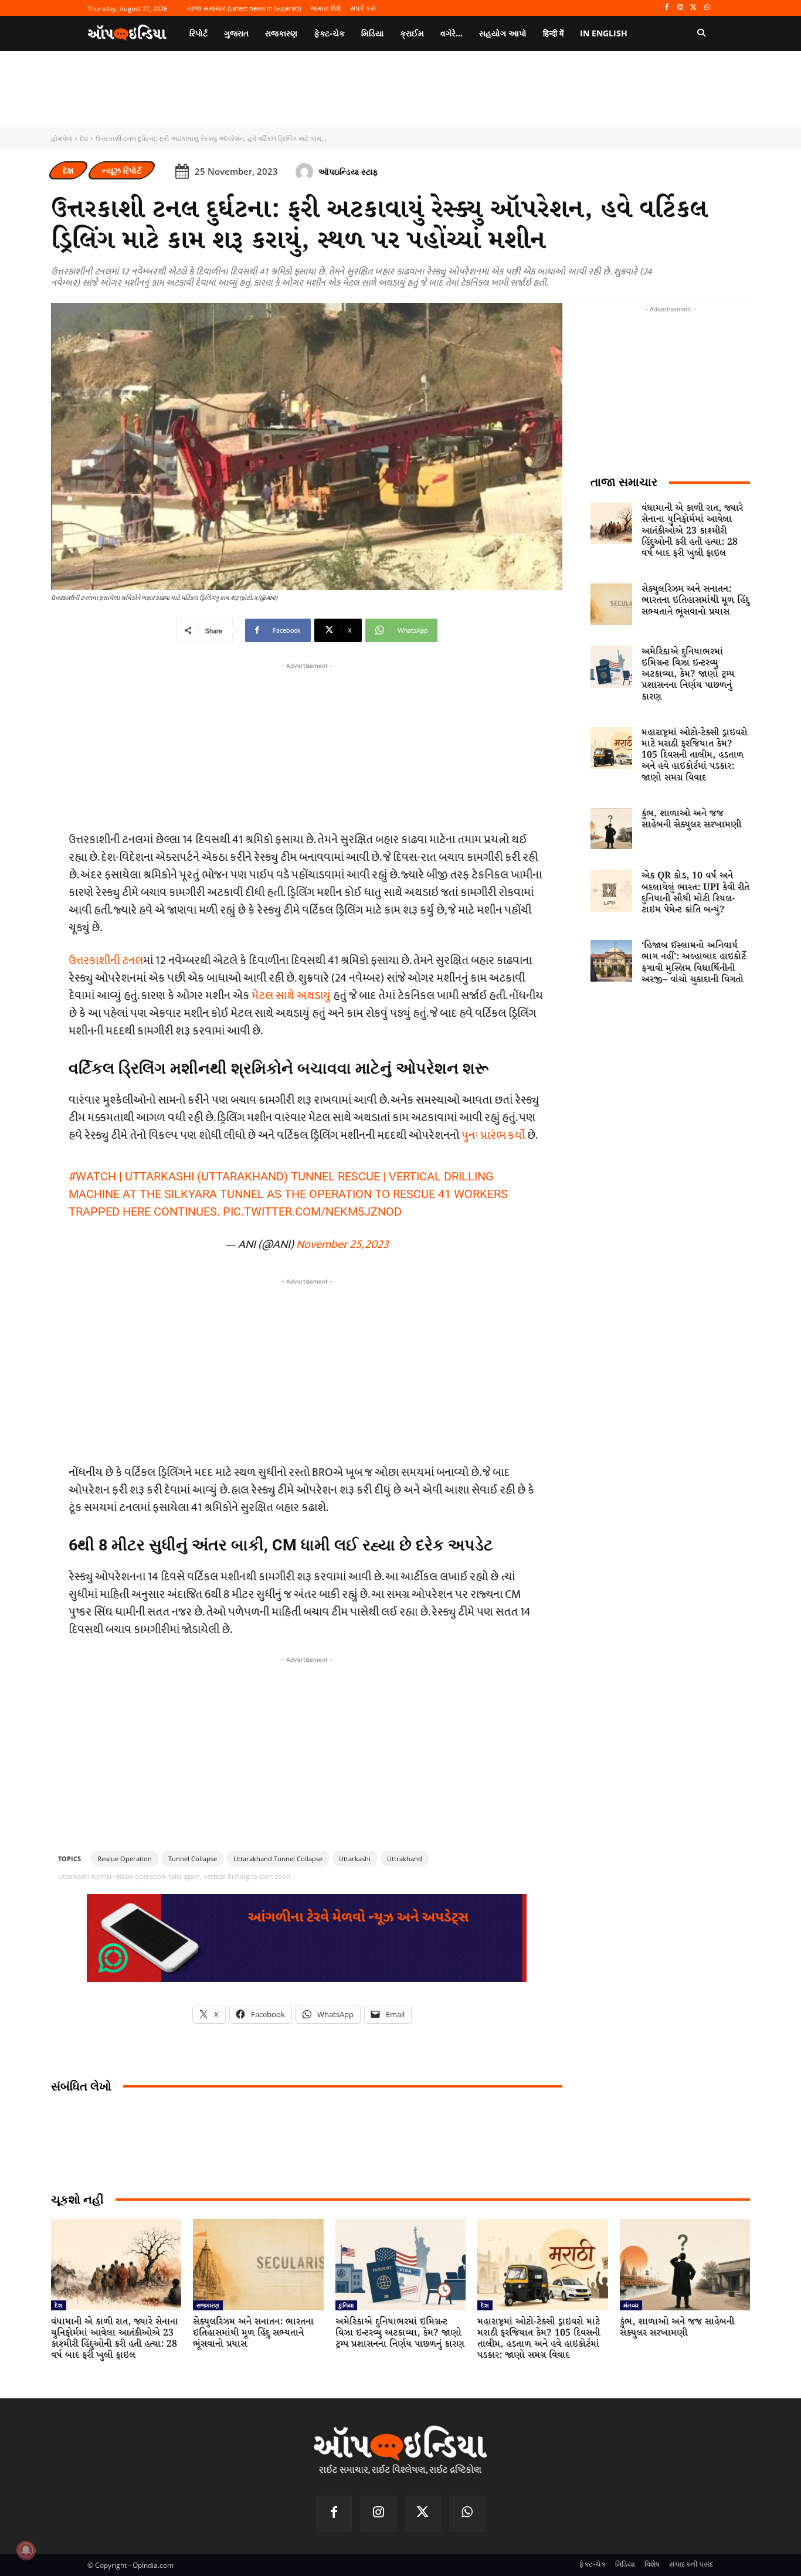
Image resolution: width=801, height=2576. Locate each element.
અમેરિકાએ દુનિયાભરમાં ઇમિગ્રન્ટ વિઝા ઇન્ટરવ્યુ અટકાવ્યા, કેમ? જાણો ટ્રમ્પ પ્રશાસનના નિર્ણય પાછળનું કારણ (688, 674)
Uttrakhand (405, 1859)
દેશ (84, 138)
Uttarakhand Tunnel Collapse (278, 1859)
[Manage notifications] (26, 2550)
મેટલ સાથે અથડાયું (291, 996)
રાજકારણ (208, 2305)
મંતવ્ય (631, 2305)
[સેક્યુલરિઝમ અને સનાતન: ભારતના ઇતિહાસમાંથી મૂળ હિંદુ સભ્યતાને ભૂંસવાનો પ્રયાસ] (611, 604)
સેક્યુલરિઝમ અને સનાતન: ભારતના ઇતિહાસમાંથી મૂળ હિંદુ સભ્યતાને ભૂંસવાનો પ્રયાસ (695, 600)
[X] (693, 8)
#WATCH (92, 1176)
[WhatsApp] (707, 8)
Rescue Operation (125, 1859)
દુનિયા (346, 2305)
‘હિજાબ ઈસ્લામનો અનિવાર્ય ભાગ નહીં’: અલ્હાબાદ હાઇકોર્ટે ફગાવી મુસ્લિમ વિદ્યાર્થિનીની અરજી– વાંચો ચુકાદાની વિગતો (694, 963)
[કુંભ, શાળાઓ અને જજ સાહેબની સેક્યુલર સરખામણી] (611, 829)
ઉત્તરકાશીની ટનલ (106, 961)
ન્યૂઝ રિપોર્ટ (122, 170)
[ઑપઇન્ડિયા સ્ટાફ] (306, 172)
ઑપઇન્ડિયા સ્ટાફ (348, 172)
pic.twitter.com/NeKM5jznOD (312, 1211)
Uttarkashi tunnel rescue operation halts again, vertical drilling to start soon (174, 1876)
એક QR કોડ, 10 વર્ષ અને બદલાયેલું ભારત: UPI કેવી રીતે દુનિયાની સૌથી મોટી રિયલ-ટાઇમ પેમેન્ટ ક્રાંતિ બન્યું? (695, 893)
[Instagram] (680, 8)
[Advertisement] (307, 1370)
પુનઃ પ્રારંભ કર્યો (493, 1135)
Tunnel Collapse (193, 1859)
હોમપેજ (62, 138)
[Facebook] (667, 8)
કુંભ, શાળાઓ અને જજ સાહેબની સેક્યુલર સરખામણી (691, 819)
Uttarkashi (355, 1859)
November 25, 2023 (342, 1244)
